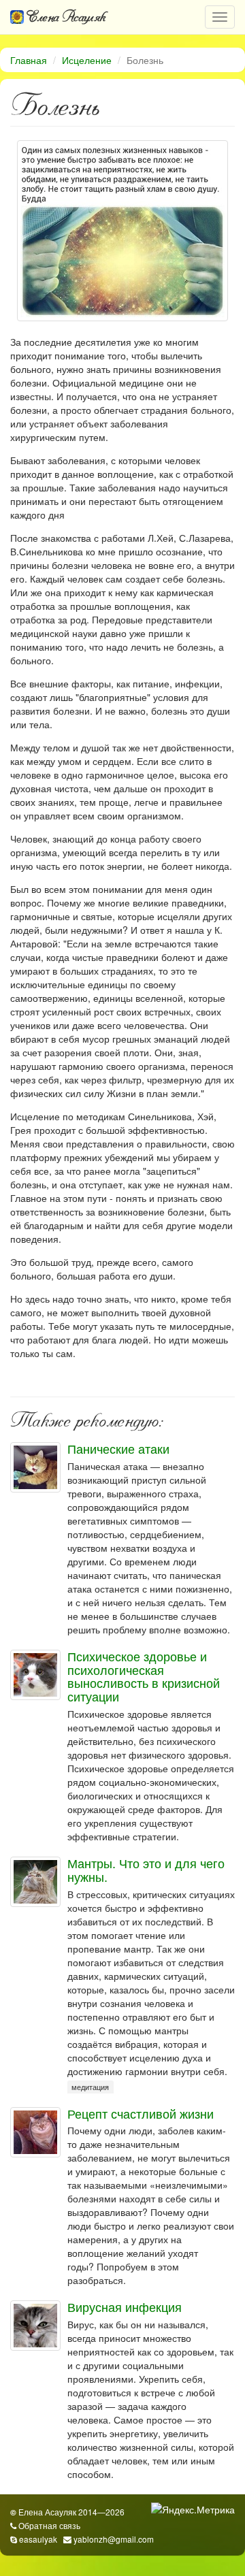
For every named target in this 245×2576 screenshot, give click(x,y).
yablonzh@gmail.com (114, 2539)
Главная (29, 60)
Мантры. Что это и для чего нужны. (146, 1870)
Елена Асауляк (65, 17)
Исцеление (87, 60)
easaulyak (38, 2539)
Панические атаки (118, 1448)
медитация (90, 2088)
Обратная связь (49, 2525)
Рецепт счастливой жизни (141, 2113)
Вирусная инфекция (125, 2306)
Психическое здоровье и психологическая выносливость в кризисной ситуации (144, 1676)
